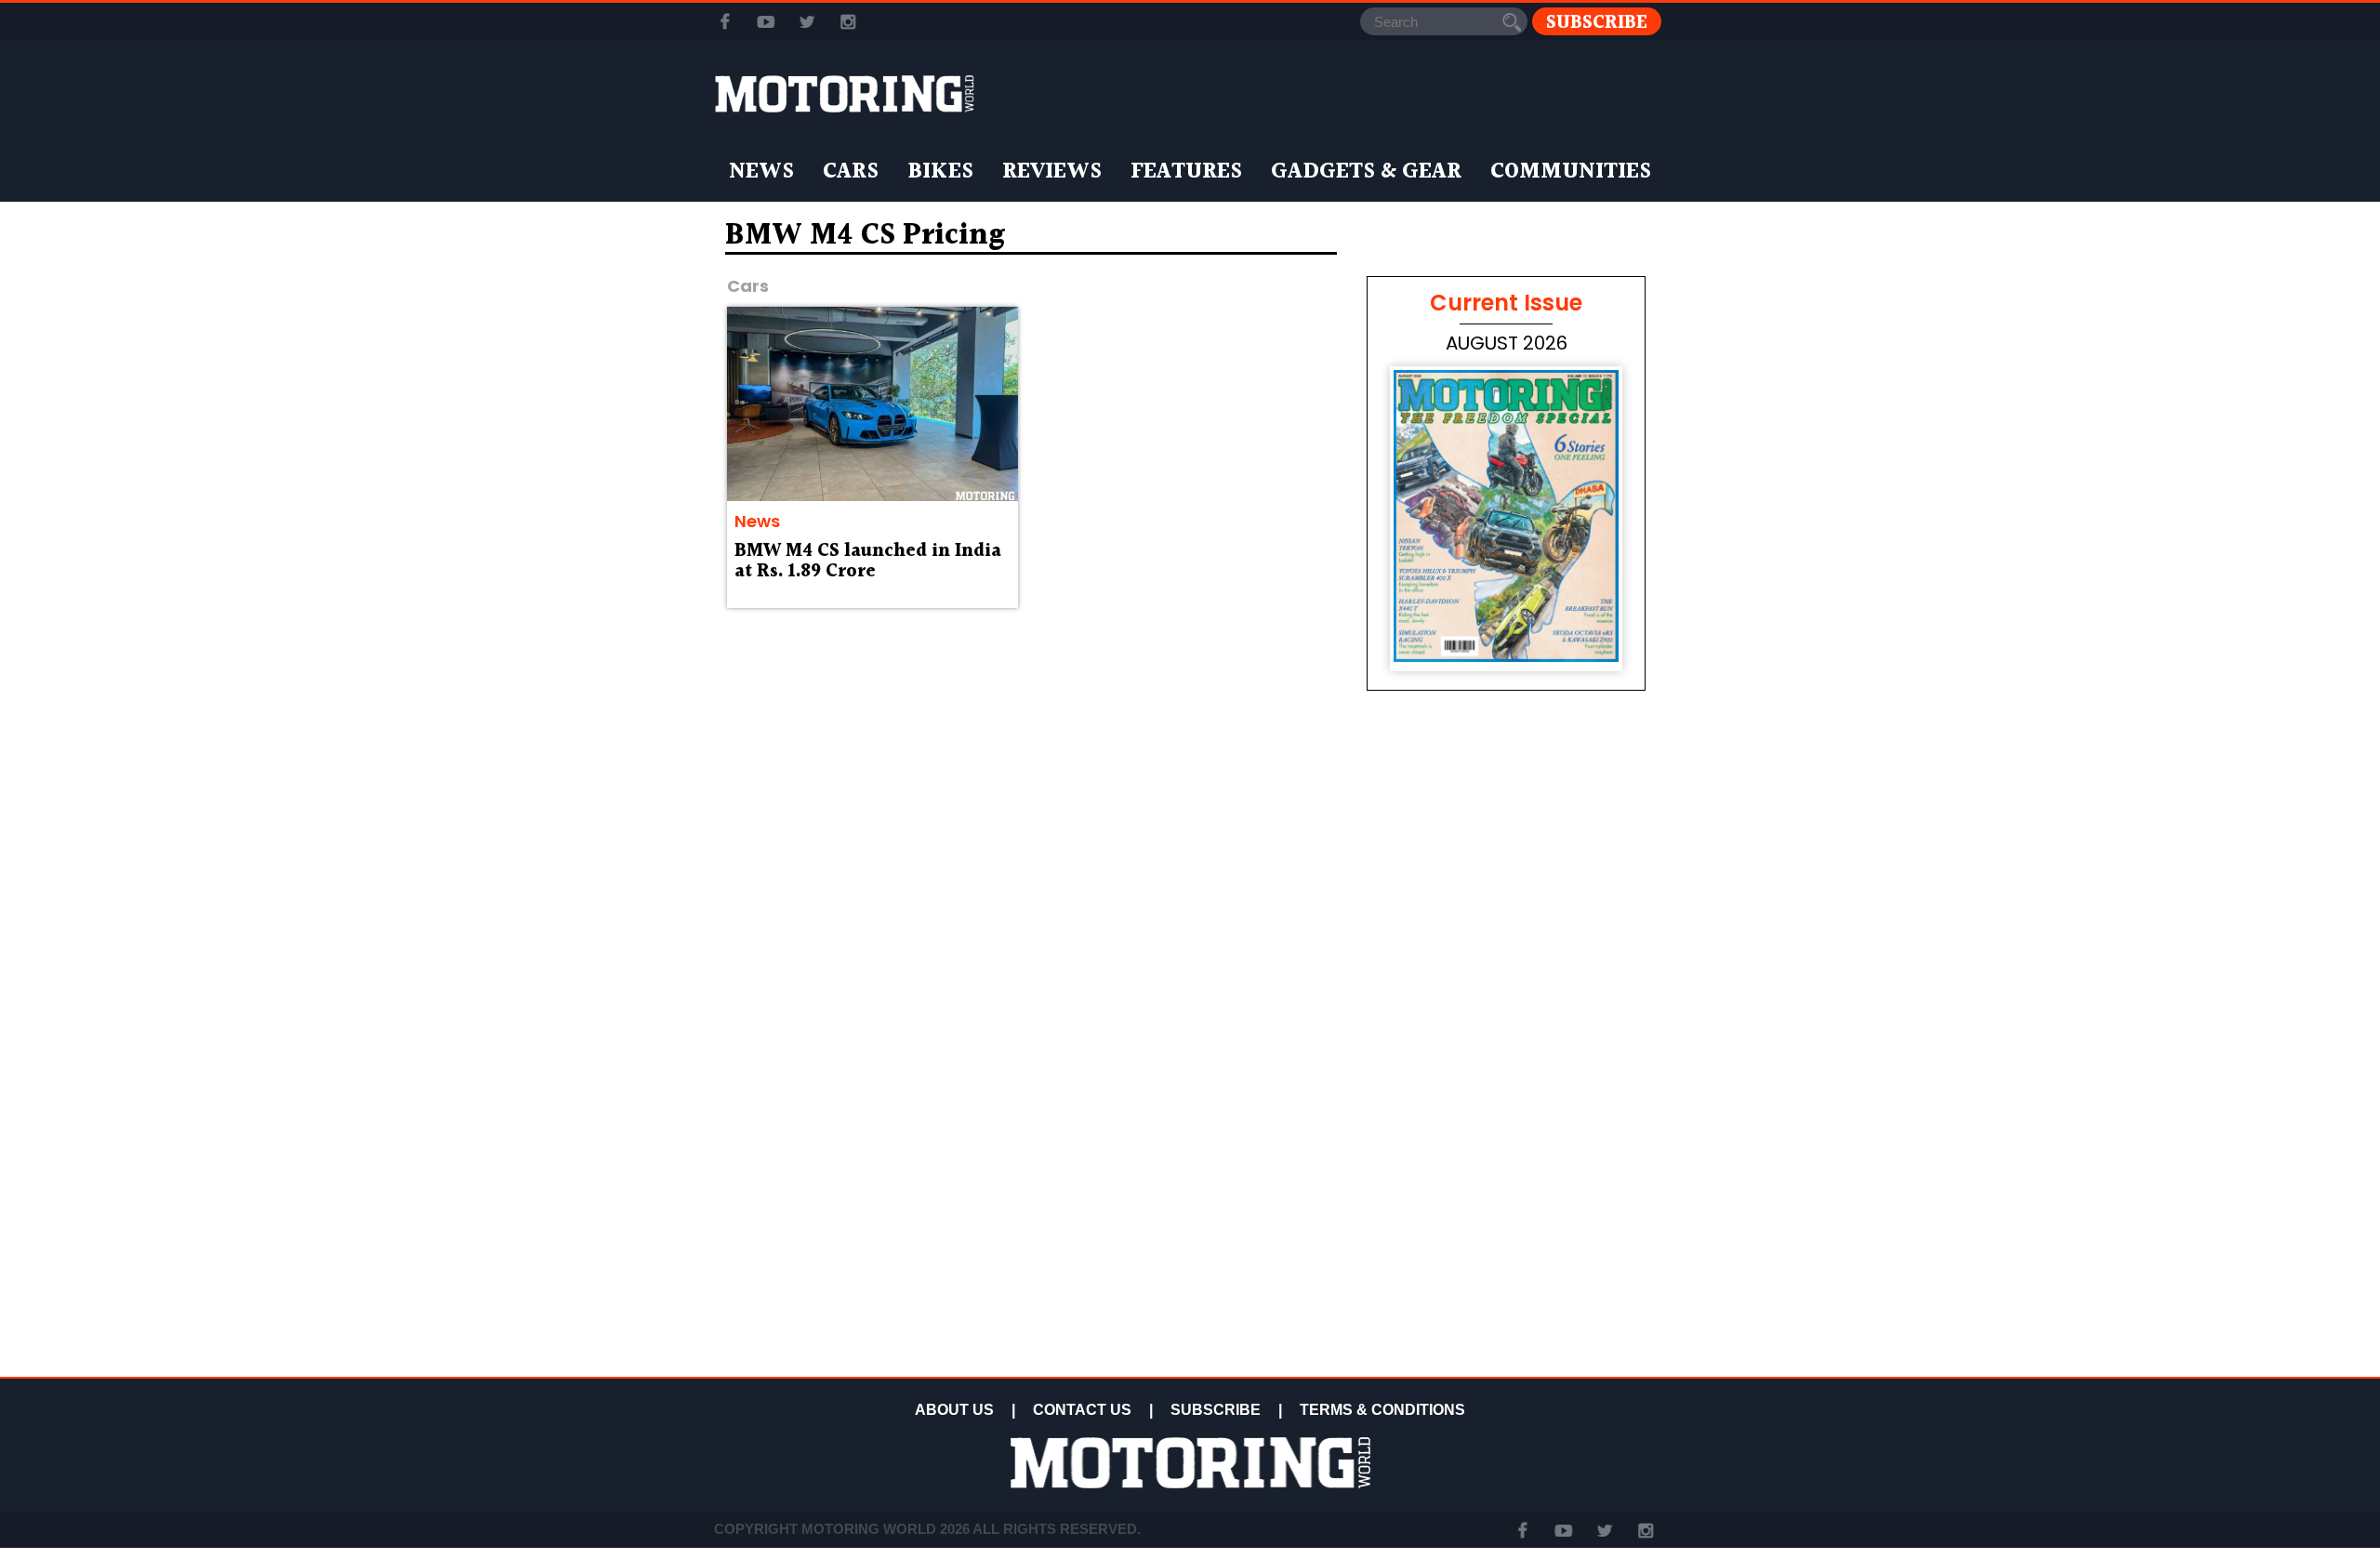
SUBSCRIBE (1216, 1410)
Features (1186, 172)
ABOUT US (954, 1410)
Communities (1571, 172)
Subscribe (1597, 22)
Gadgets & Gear (1366, 172)
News (761, 172)
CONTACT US (1082, 1410)
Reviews (1052, 172)
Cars (851, 172)
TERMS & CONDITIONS (1382, 1410)
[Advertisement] (1506, 1238)
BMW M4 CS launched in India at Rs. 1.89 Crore (868, 562)
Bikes (940, 172)
